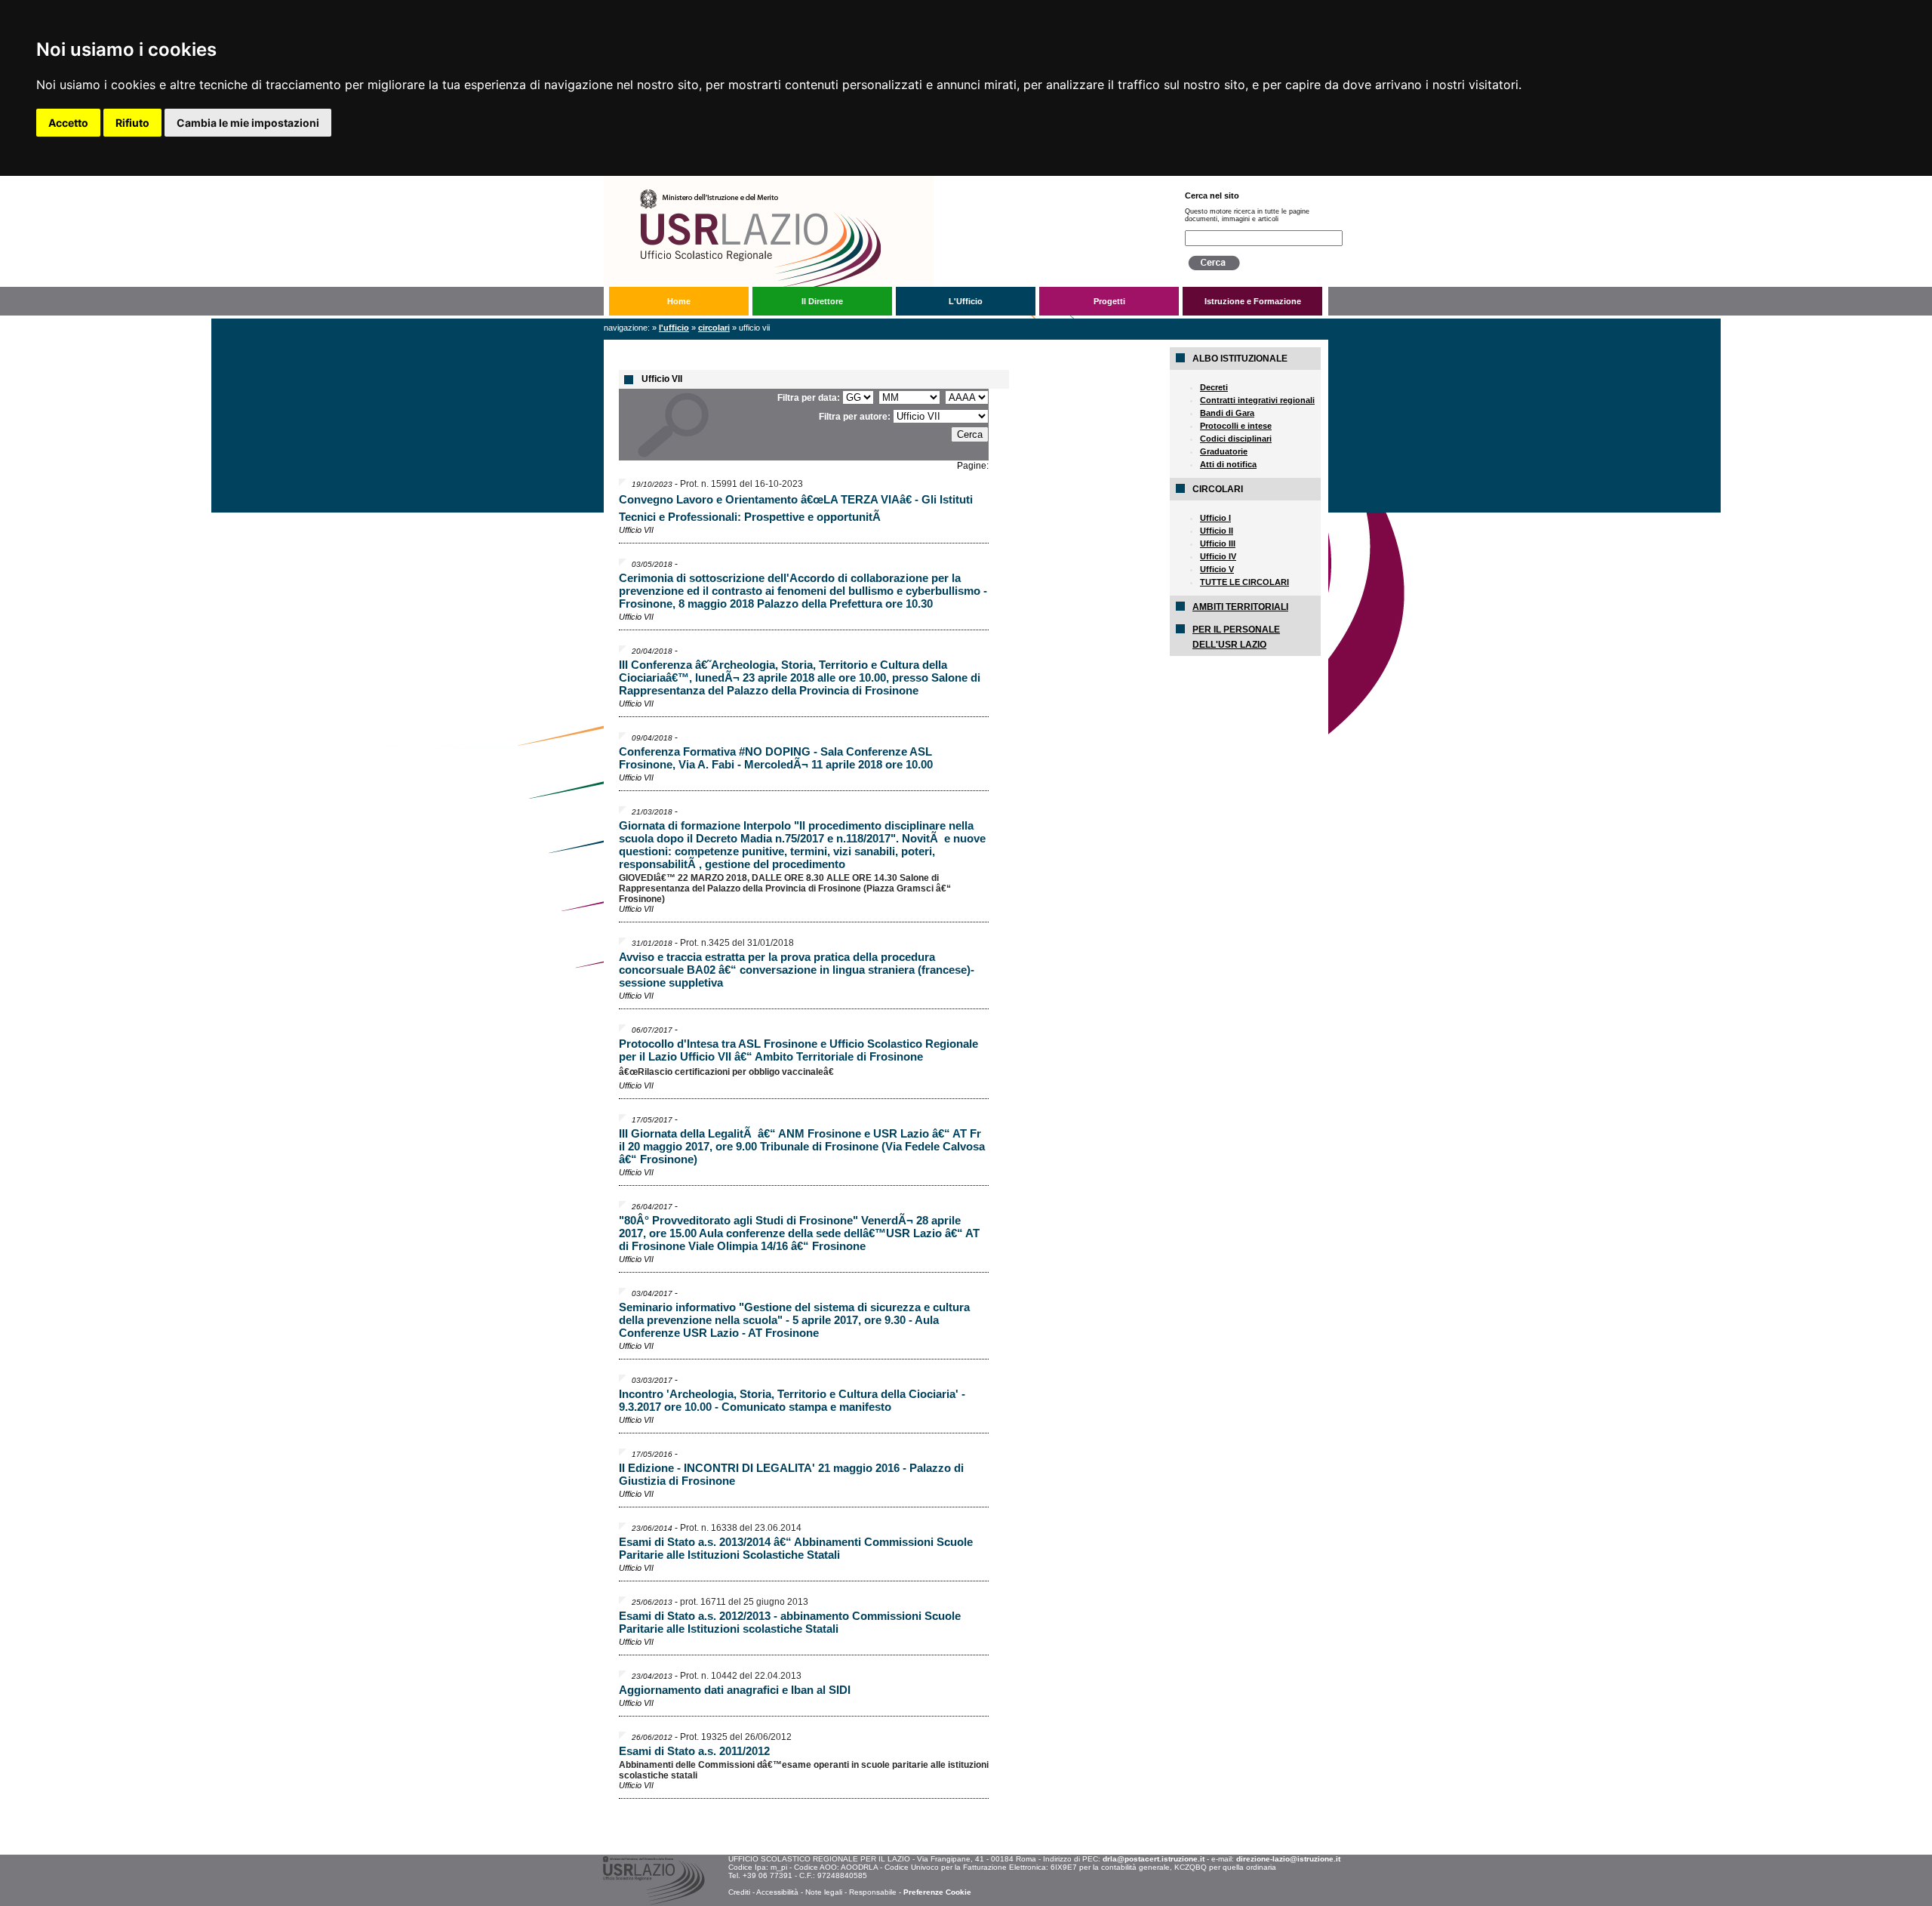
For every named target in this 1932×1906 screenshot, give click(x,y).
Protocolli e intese (1236, 426)
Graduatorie (1224, 451)
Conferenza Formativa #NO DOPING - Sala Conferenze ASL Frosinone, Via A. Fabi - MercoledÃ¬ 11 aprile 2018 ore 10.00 (776, 758)
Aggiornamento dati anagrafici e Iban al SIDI (735, 1690)
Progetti (1109, 301)
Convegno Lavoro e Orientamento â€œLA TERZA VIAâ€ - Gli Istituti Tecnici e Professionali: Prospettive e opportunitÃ (796, 508)
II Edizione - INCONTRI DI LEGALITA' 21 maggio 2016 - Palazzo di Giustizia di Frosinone (791, 1474)
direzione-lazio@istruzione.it (1288, 1859)
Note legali (824, 1892)
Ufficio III (1218, 543)
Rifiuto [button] (132, 123)
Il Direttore (822, 301)
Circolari (714, 328)
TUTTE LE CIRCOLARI (1244, 582)
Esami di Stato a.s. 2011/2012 (694, 1751)
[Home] (882, 181)
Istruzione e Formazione (1253, 301)
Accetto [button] (68, 123)
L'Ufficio (966, 301)
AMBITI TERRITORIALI (1240, 607)
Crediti (739, 1892)
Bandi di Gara (1227, 413)
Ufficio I (1215, 518)
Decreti (1214, 387)
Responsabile (873, 1892)
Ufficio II (1217, 531)
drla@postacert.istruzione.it (1154, 1859)
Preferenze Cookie (937, 1892)
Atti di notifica (1228, 464)
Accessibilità (777, 1892)
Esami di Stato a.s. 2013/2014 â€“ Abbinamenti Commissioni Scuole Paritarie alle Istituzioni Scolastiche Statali (796, 1548)
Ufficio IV (1218, 556)
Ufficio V (1217, 569)
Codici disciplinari (1236, 439)
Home (679, 301)
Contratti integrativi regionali (1257, 400)
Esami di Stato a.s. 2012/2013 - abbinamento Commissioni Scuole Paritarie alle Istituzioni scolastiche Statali (790, 1622)
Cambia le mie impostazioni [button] (248, 123)
